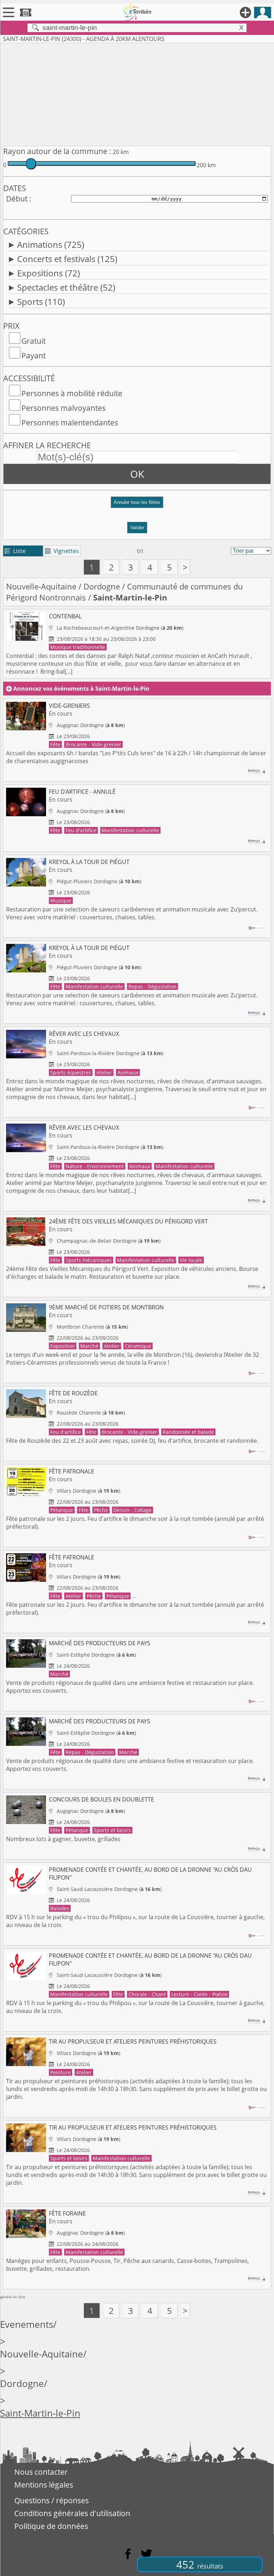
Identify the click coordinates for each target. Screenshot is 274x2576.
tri (140, 551)
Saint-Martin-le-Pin (40, 2413)
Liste (15, 551)
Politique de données (51, 2526)
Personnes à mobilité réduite (72, 393)
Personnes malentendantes (70, 423)
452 (200, 2564)
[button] (137, 505)
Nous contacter (41, 2472)
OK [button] (137, 474)
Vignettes (62, 551)
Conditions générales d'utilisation (72, 2513)
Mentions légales (44, 2485)
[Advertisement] (137, 93)
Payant (34, 356)
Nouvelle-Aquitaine (41, 586)
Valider (137, 528)
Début (17, 199)
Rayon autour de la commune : (57, 151)
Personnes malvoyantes (64, 408)
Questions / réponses (52, 2500)
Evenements (27, 2324)
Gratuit (34, 341)
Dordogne (102, 586)
